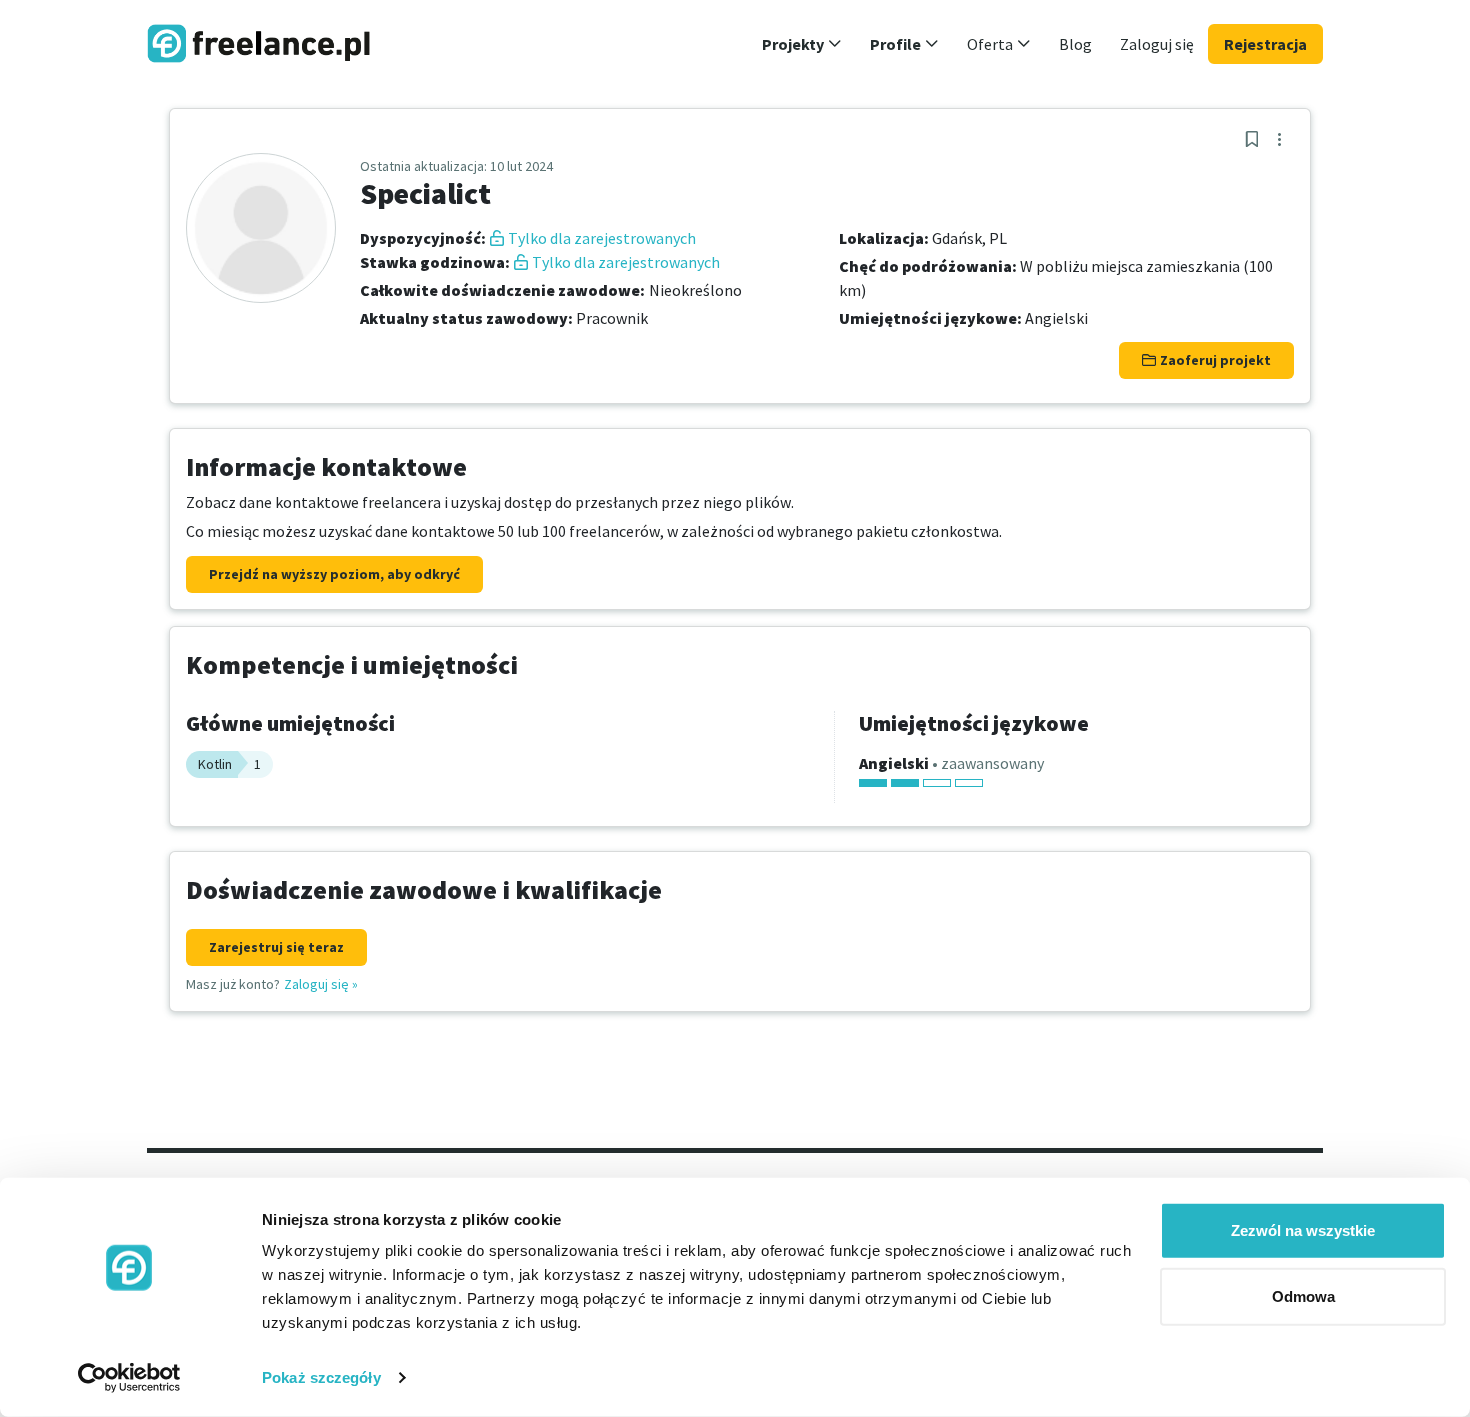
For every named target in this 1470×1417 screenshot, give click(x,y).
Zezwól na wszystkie (1303, 1230)
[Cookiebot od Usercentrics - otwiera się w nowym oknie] (129, 1378)
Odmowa (1303, 1295)
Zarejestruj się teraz (276, 947)
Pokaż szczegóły (321, 1377)
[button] (802, 44)
